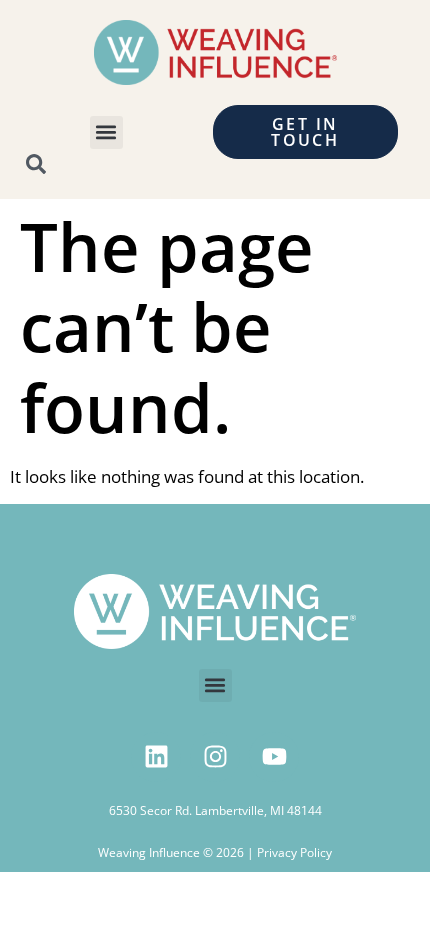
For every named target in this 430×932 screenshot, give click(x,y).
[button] (106, 132)
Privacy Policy (294, 852)
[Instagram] (215, 757)
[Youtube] (274, 757)
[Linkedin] (156, 757)
